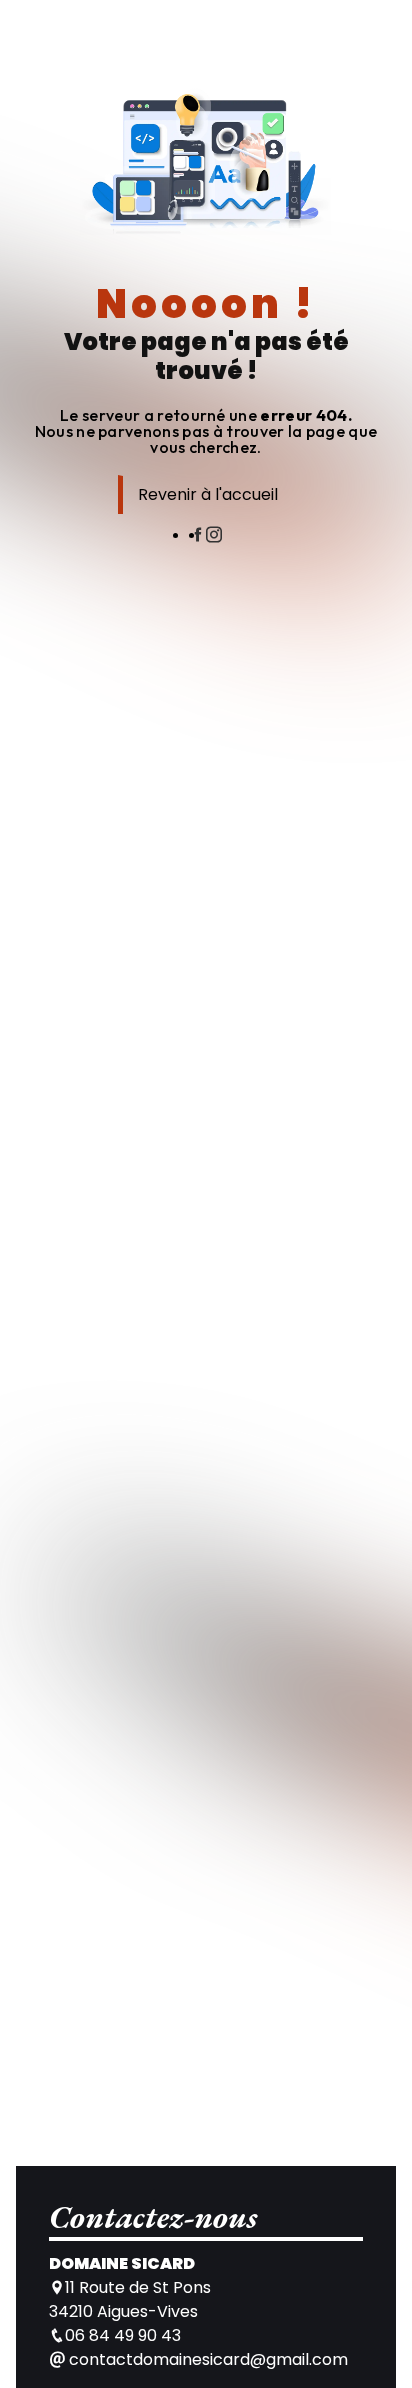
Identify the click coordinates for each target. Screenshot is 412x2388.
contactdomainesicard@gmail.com (206, 2359)
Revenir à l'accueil (208, 494)
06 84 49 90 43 (123, 2335)
